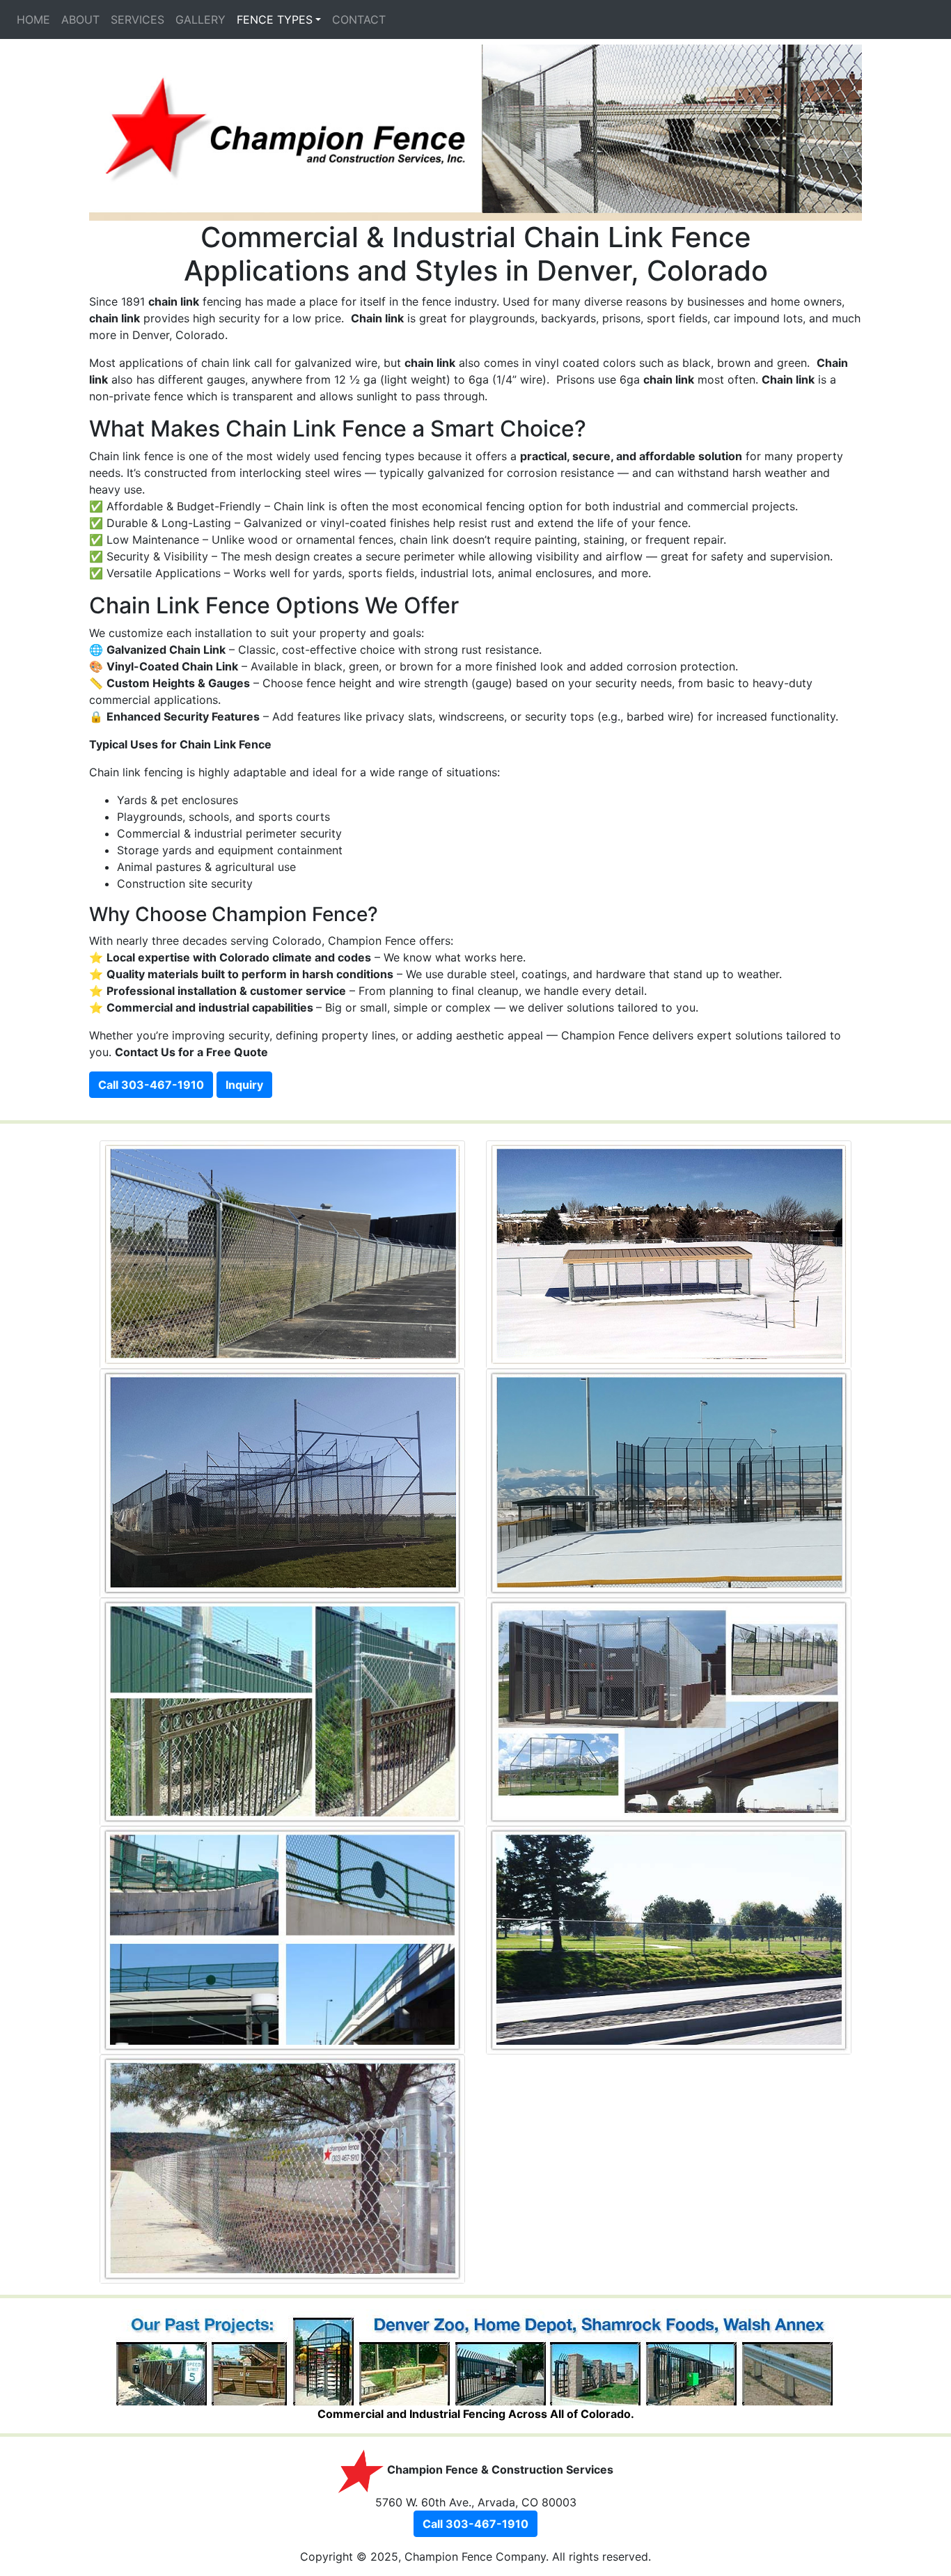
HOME (33, 19)
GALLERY (201, 19)
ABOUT (80, 19)
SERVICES (137, 19)
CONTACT (359, 19)
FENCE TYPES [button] (275, 19)
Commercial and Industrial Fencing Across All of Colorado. (476, 2414)
